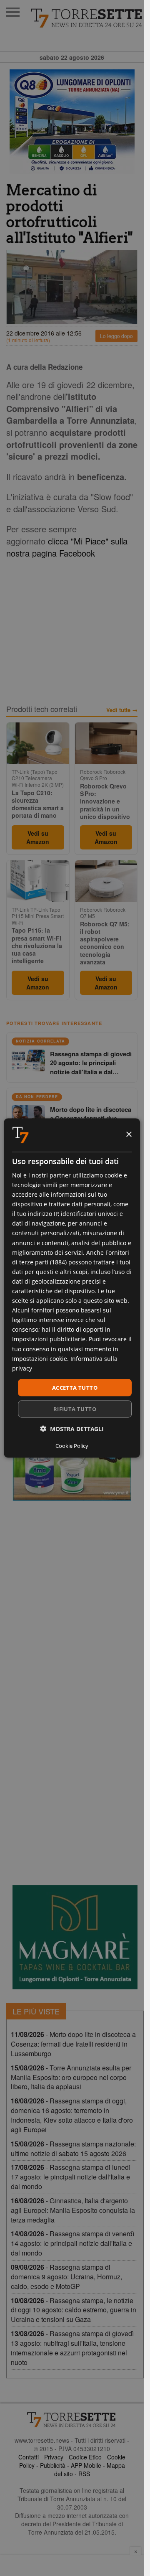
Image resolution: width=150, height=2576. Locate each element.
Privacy (54, 2457)
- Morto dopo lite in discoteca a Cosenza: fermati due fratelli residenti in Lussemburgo (73, 2044)
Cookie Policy (72, 1446)
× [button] (129, 1135)
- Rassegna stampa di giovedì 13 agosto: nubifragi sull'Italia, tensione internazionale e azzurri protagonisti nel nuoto (72, 2348)
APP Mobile (86, 2465)
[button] (72, 1429)
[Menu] (13, 12)
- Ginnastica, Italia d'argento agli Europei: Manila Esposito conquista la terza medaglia (73, 2210)
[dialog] (72, 1288)
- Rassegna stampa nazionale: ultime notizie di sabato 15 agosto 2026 (73, 2149)
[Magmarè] (75, 1937)
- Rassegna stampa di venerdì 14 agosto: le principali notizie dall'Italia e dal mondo (72, 2243)
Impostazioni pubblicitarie (49, 1339)
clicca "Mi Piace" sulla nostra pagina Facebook (67, 547)
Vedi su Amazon (38, 837)
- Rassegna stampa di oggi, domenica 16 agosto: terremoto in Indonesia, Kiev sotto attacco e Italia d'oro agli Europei (72, 2115)
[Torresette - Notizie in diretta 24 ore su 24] (72, 2420)
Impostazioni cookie (40, 1358)
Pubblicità (53, 2465)
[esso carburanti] (72, 122)
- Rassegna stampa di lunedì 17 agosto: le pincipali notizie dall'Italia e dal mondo (71, 2177)
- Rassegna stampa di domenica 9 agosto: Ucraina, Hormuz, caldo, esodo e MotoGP (66, 2277)
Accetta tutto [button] (75, 1387)
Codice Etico (85, 2457)
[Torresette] (87, 18)
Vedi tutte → (122, 710)
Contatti (29, 2457)
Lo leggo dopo (116, 336)
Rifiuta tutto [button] (75, 1409)
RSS (84, 2474)
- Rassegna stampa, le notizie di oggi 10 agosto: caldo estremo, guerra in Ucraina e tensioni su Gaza (74, 2310)
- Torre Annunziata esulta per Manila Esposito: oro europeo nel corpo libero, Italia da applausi (71, 2077)
